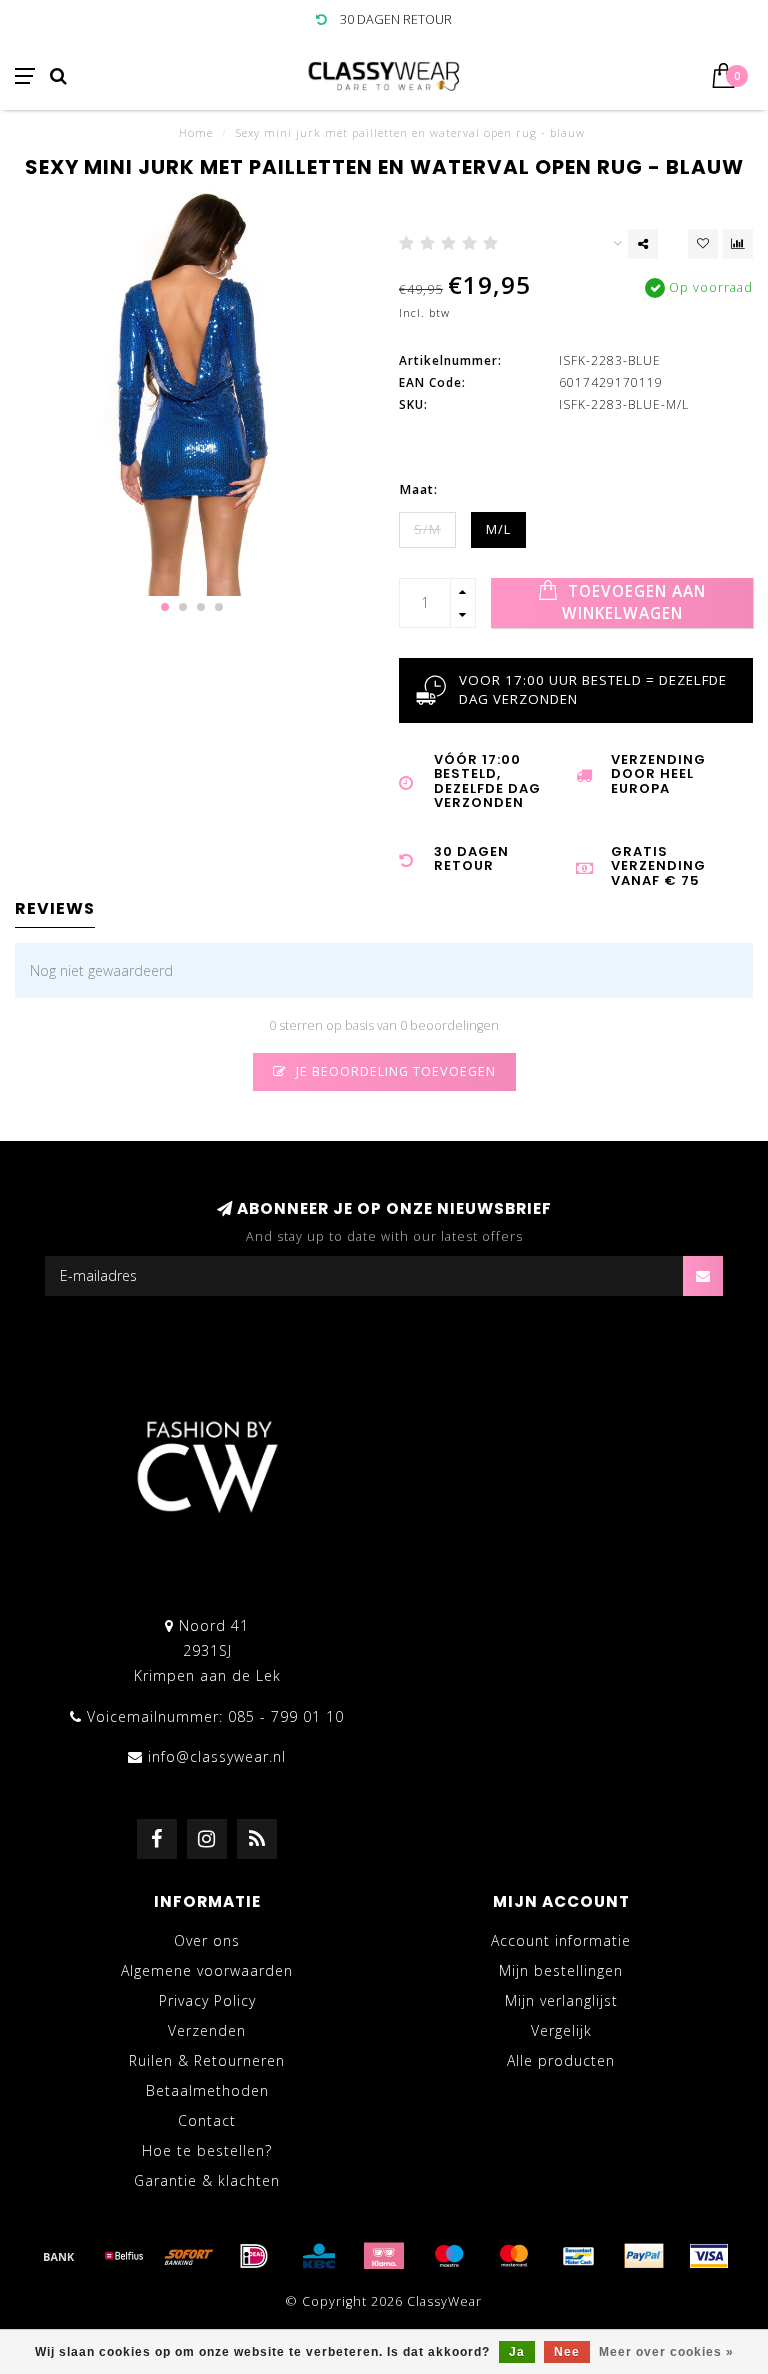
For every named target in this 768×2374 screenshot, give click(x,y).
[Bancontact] (579, 2256)
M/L (498, 529)
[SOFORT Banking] (189, 2256)
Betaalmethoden (207, 2090)
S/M (427, 529)
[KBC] (319, 2256)
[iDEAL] (254, 2256)
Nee (567, 2352)
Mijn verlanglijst (561, 2000)
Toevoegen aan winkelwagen (634, 602)
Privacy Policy (207, 2000)
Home (196, 132)
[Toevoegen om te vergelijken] (738, 244)
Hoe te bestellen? (207, 2150)
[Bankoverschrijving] (59, 2256)
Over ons (207, 1940)
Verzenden (207, 2030)
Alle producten (561, 2060)
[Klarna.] (384, 2256)
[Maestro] (449, 2256)
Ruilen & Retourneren (207, 2060)
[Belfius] (124, 2256)
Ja (517, 2352)
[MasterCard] (514, 2256)
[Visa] (709, 2256)
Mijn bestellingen (561, 1970)
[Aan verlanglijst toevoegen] (703, 244)
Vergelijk (561, 2030)
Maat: (418, 489)
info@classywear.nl (217, 1756)
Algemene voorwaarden (207, 1970)
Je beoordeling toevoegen (394, 1071)
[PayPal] (644, 2256)
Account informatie (561, 1940)
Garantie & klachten (207, 2180)
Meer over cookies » (666, 2352)
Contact (207, 2120)
